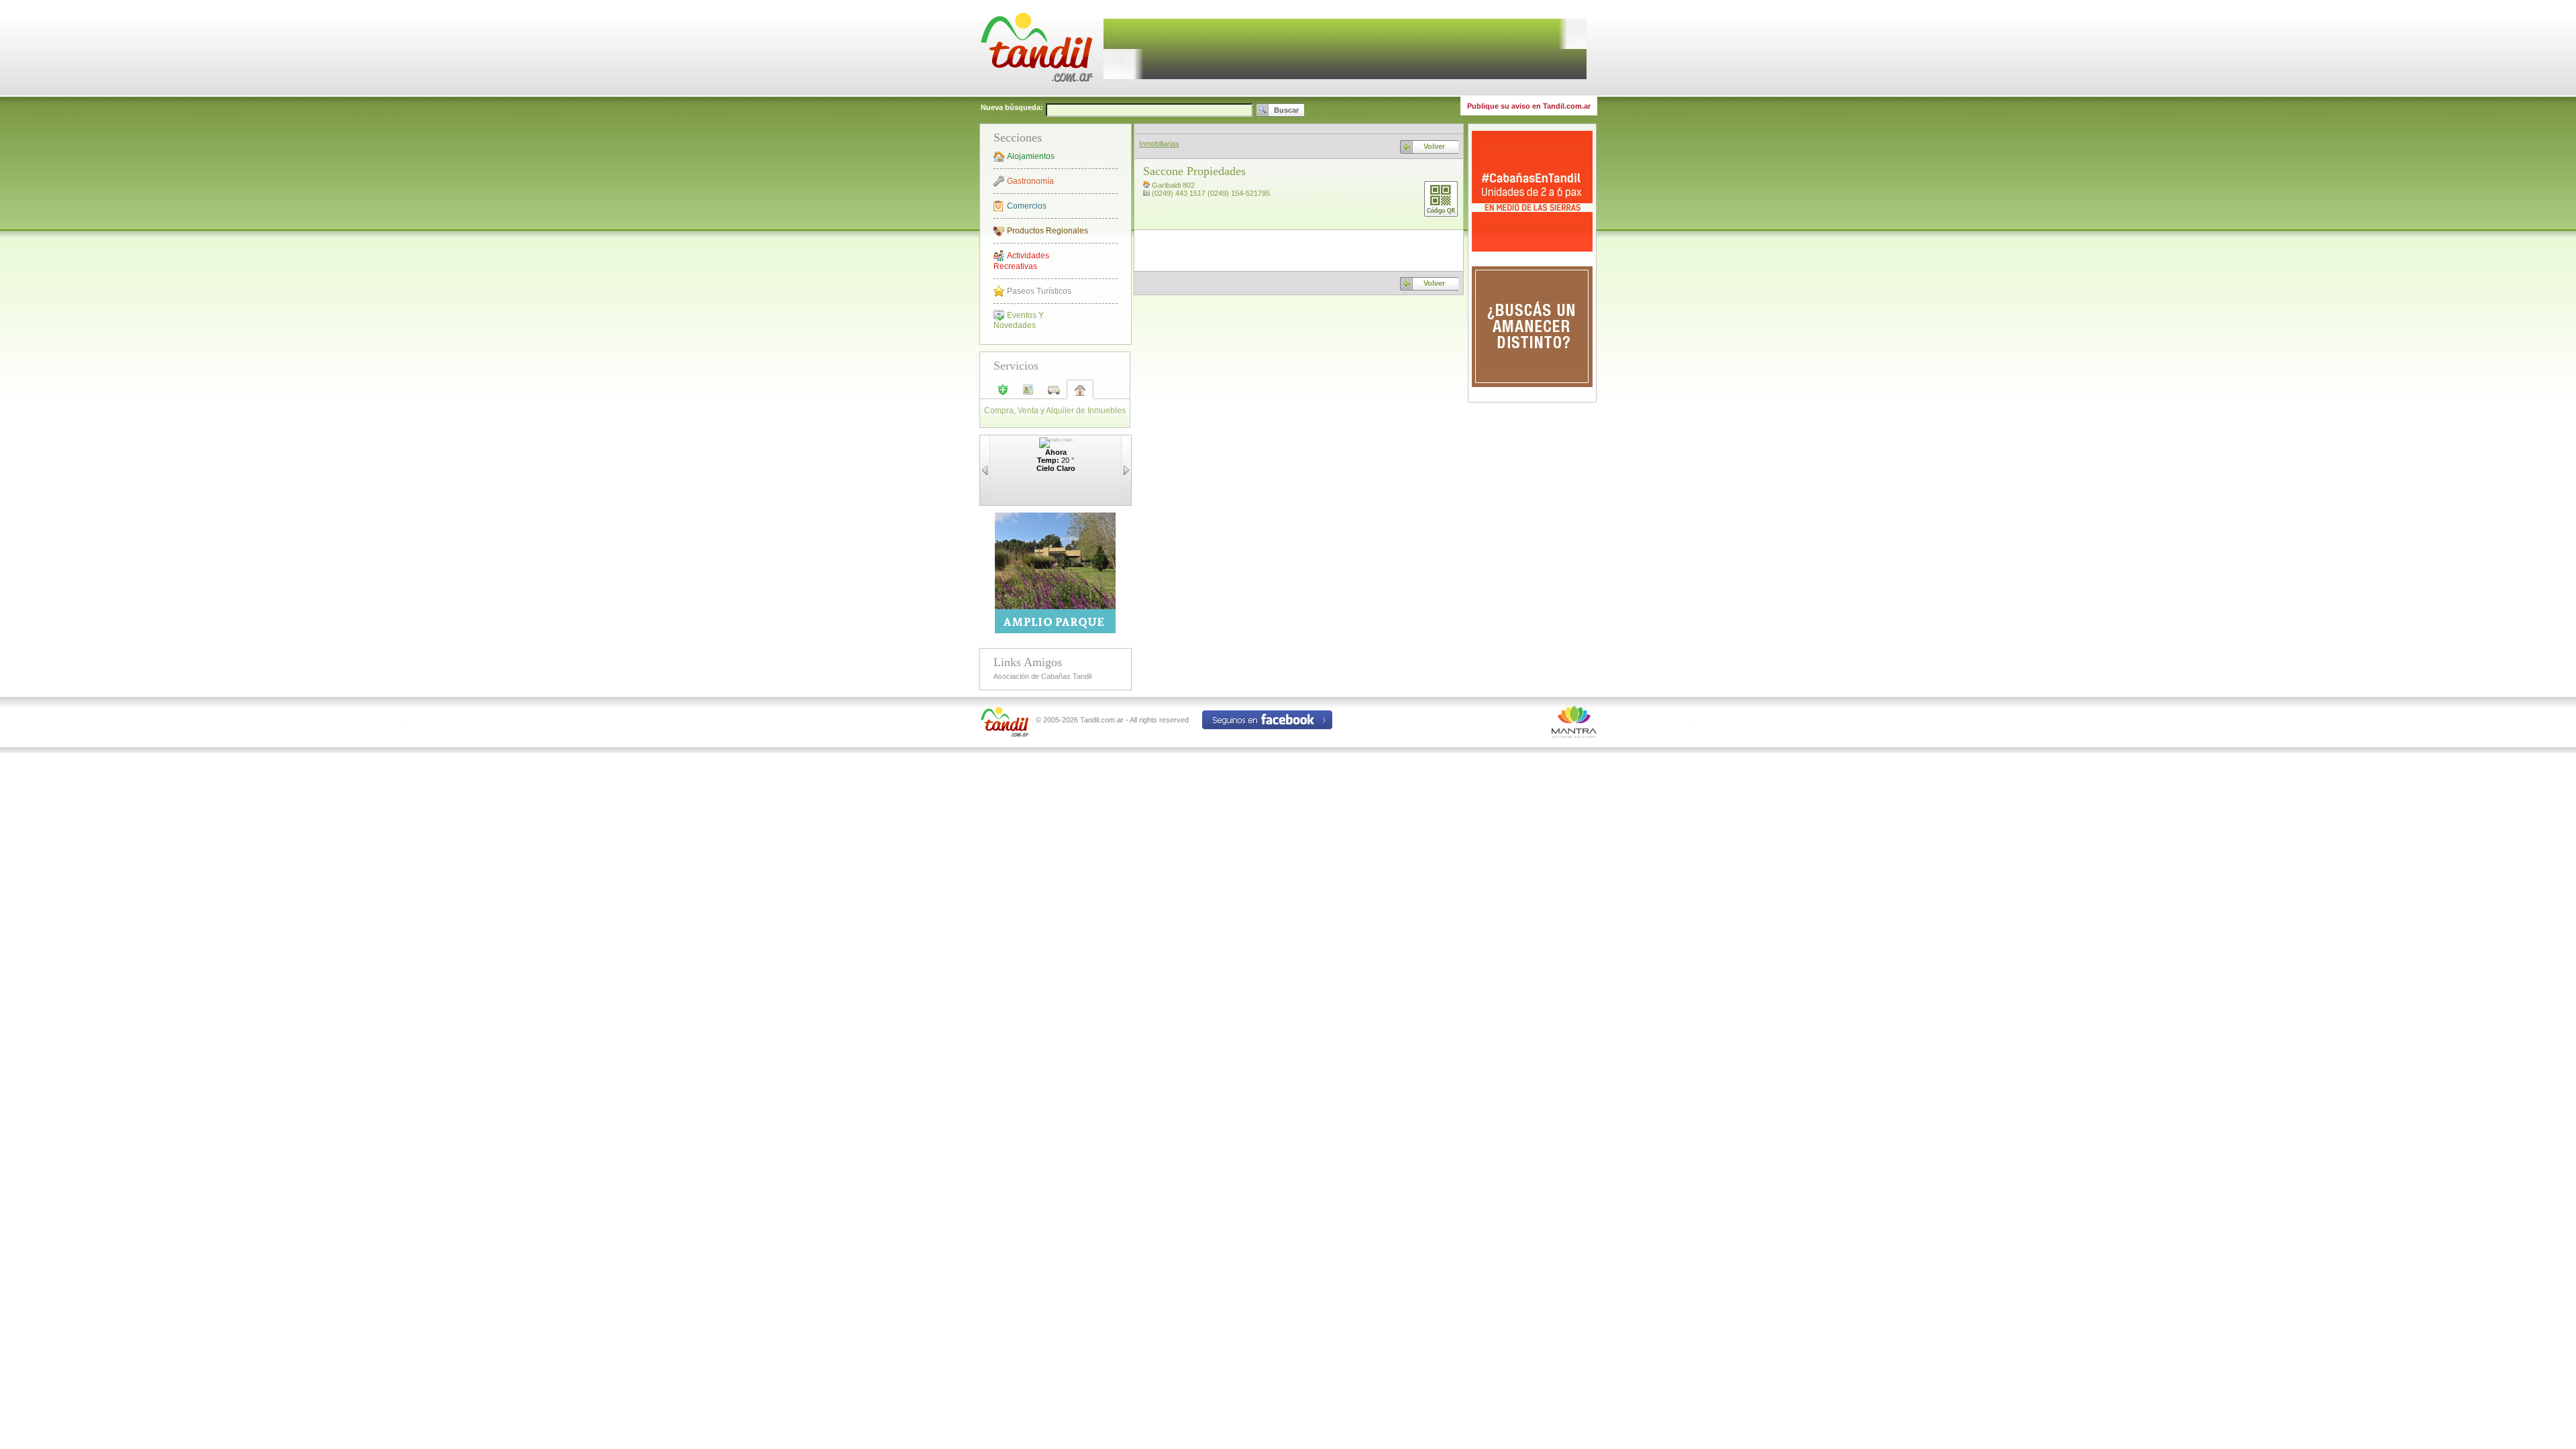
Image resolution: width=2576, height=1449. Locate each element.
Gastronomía (1030, 181)
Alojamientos (1031, 156)
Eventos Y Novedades (1019, 320)
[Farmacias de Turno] (1003, 394)
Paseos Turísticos (1039, 291)
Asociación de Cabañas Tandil (1042, 676)
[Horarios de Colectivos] (1054, 394)
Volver (1434, 146)
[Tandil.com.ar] (1036, 94)
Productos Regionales (1048, 231)
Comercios (1027, 206)
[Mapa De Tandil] (1028, 394)
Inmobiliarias (1159, 144)
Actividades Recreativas (1021, 261)
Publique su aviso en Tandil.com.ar (1529, 106)
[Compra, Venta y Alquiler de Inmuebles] (1080, 394)
